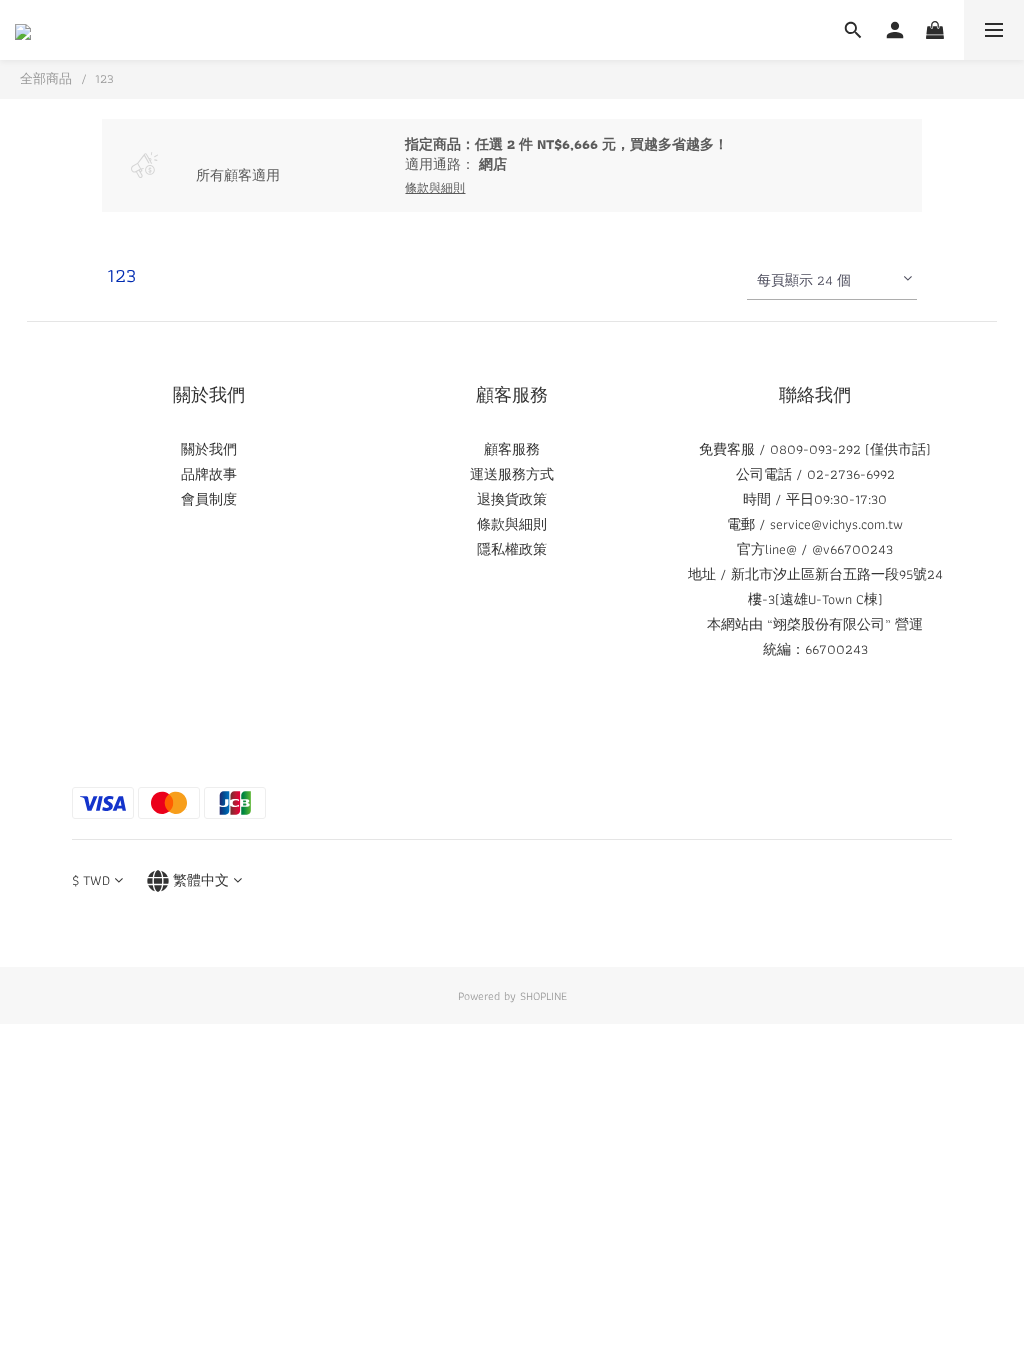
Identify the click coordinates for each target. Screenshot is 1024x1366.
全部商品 (46, 78)
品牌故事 (209, 474)
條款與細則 (512, 524)
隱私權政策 (512, 549)
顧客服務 (512, 449)
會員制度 (209, 499)
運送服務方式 (512, 474)
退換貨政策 (512, 499)
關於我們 (209, 449)
